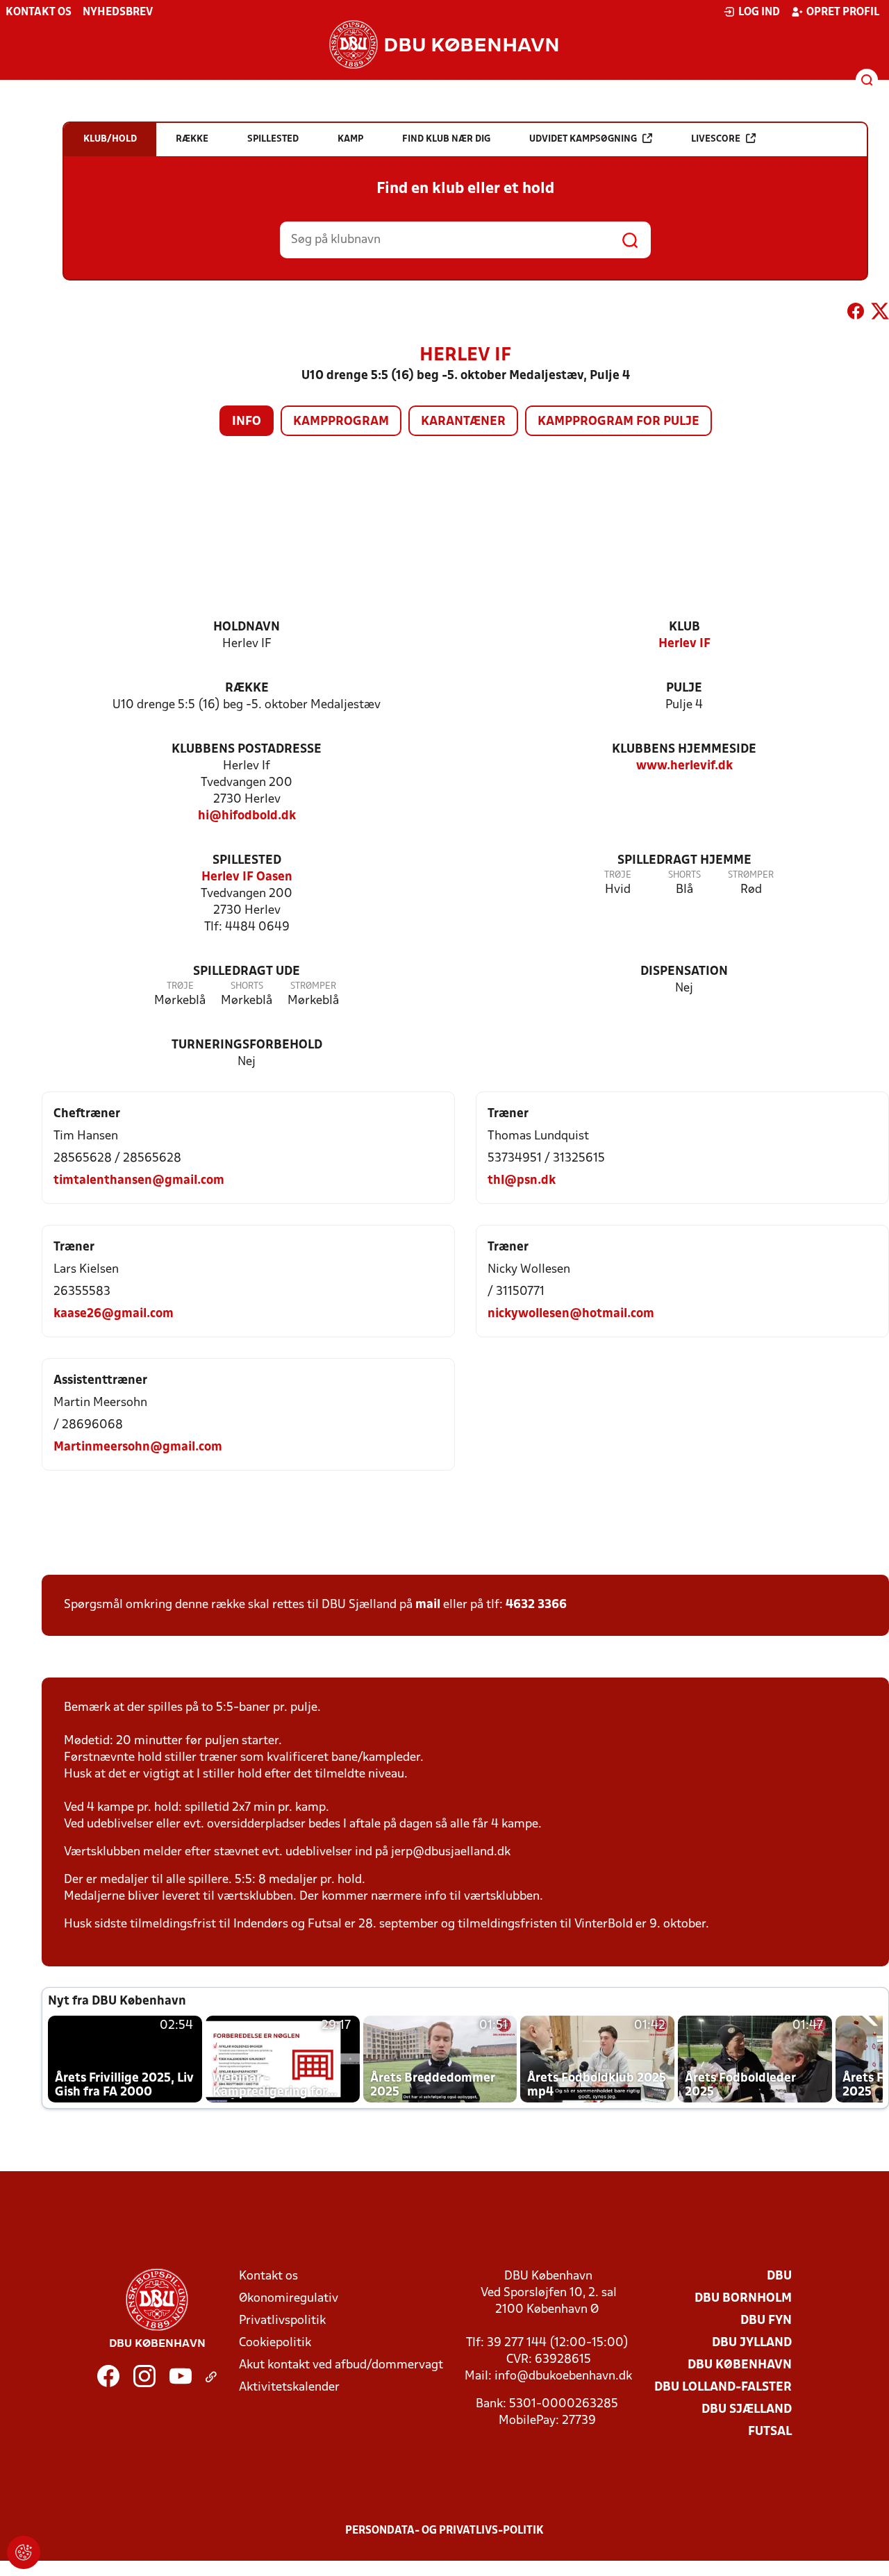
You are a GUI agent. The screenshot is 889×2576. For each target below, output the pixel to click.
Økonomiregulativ (289, 2299)
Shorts (684, 875)
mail (428, 1605)
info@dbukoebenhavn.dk (563, 2376)
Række (247, 688)
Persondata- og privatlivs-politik (444, 2531)
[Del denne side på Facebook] (856, 314)
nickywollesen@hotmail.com (571, 1314)
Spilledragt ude (247, 972)
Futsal (770, 2432)
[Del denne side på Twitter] (880, 314)
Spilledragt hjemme (684, 861)
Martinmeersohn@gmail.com (138, 1447)
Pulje (684, 688)
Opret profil (843, 12)
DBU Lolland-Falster (723, 2387)
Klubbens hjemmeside (684, 750)
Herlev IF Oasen (247, 877)
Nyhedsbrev (118, 12)
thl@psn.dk (522, 1181)
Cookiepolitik (275, 2343)
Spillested (247, 861)
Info (247, 422)
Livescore (716, 139)
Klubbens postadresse (247, 750)
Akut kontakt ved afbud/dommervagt (341, 2365)
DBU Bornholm (743, 2299)
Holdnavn (247, 627)
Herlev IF (684, 644)
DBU (779, 2276)
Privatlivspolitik (282, 2321)
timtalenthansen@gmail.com (139, 1181)
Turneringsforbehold (247, 1045)
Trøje (618, 875)
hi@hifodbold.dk (247, 816)
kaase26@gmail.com (114, 1314)
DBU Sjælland (747, 2410)
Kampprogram (341, 422)
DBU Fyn (766, 2321)
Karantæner (463, 422)
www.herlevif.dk (684, 766)
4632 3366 (536, 1605)
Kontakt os (39, 12)
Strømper (751, 875)
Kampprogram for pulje (618, 422)
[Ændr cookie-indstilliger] (24, 2552)
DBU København (740, 2365)
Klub (684, 627)
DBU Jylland (752, 2343)
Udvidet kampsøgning (583, 139)
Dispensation (684, 972)
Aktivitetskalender (289, 2387)
